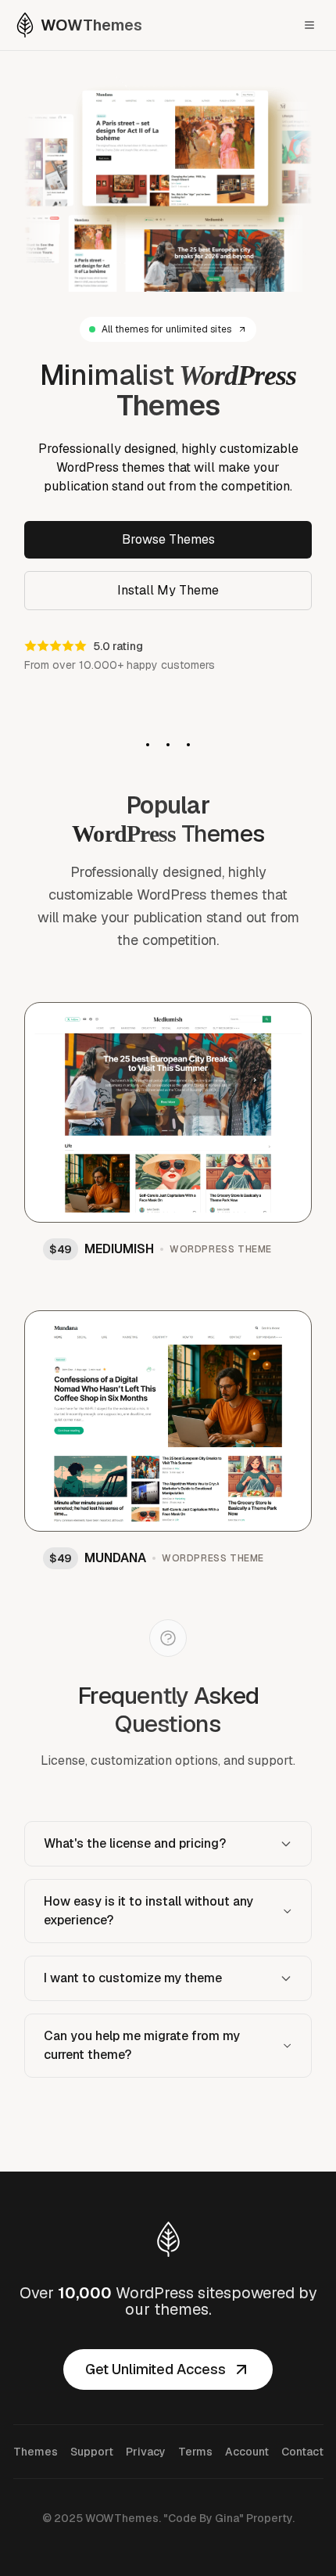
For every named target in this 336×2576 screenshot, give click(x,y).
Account (247, 2452)
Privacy (146, 2452)
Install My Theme (168, 590)
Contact (302, 2452)
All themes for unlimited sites (166, 329)
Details (265, 1024)
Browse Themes (168, 539)
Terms (195, 2452)
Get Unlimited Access (155, 2369)
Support (92, 2452)
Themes (36, 2452)
